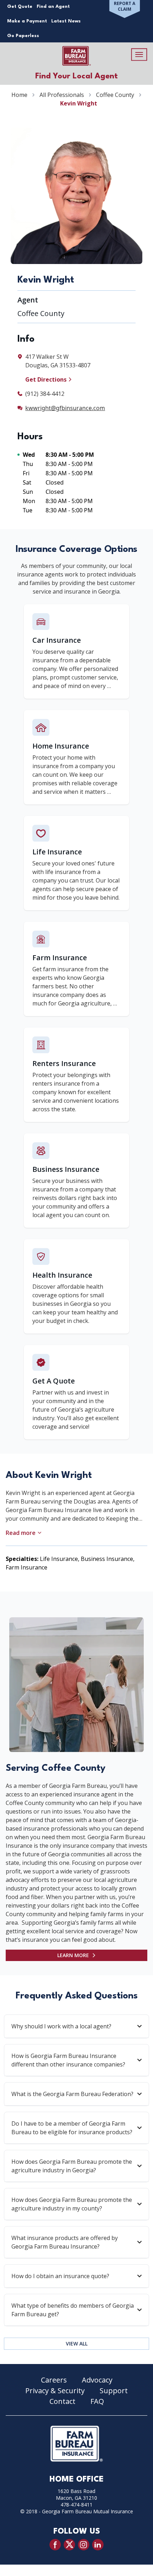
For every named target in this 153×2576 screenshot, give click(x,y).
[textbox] (76, 579)
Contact (62, 2401)
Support (114, 2390)
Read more (21, 1533)
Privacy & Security (55, 2390)
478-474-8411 (76, 2505)
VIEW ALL (77, 2344)
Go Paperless (23, 36)
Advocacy (97, 2380)
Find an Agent (53, 6)
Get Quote (20, 6)
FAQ (97, 2401)
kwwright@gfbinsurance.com (65, 408)
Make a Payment (27, 21)
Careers (54, 2380)
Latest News (66, 21)
